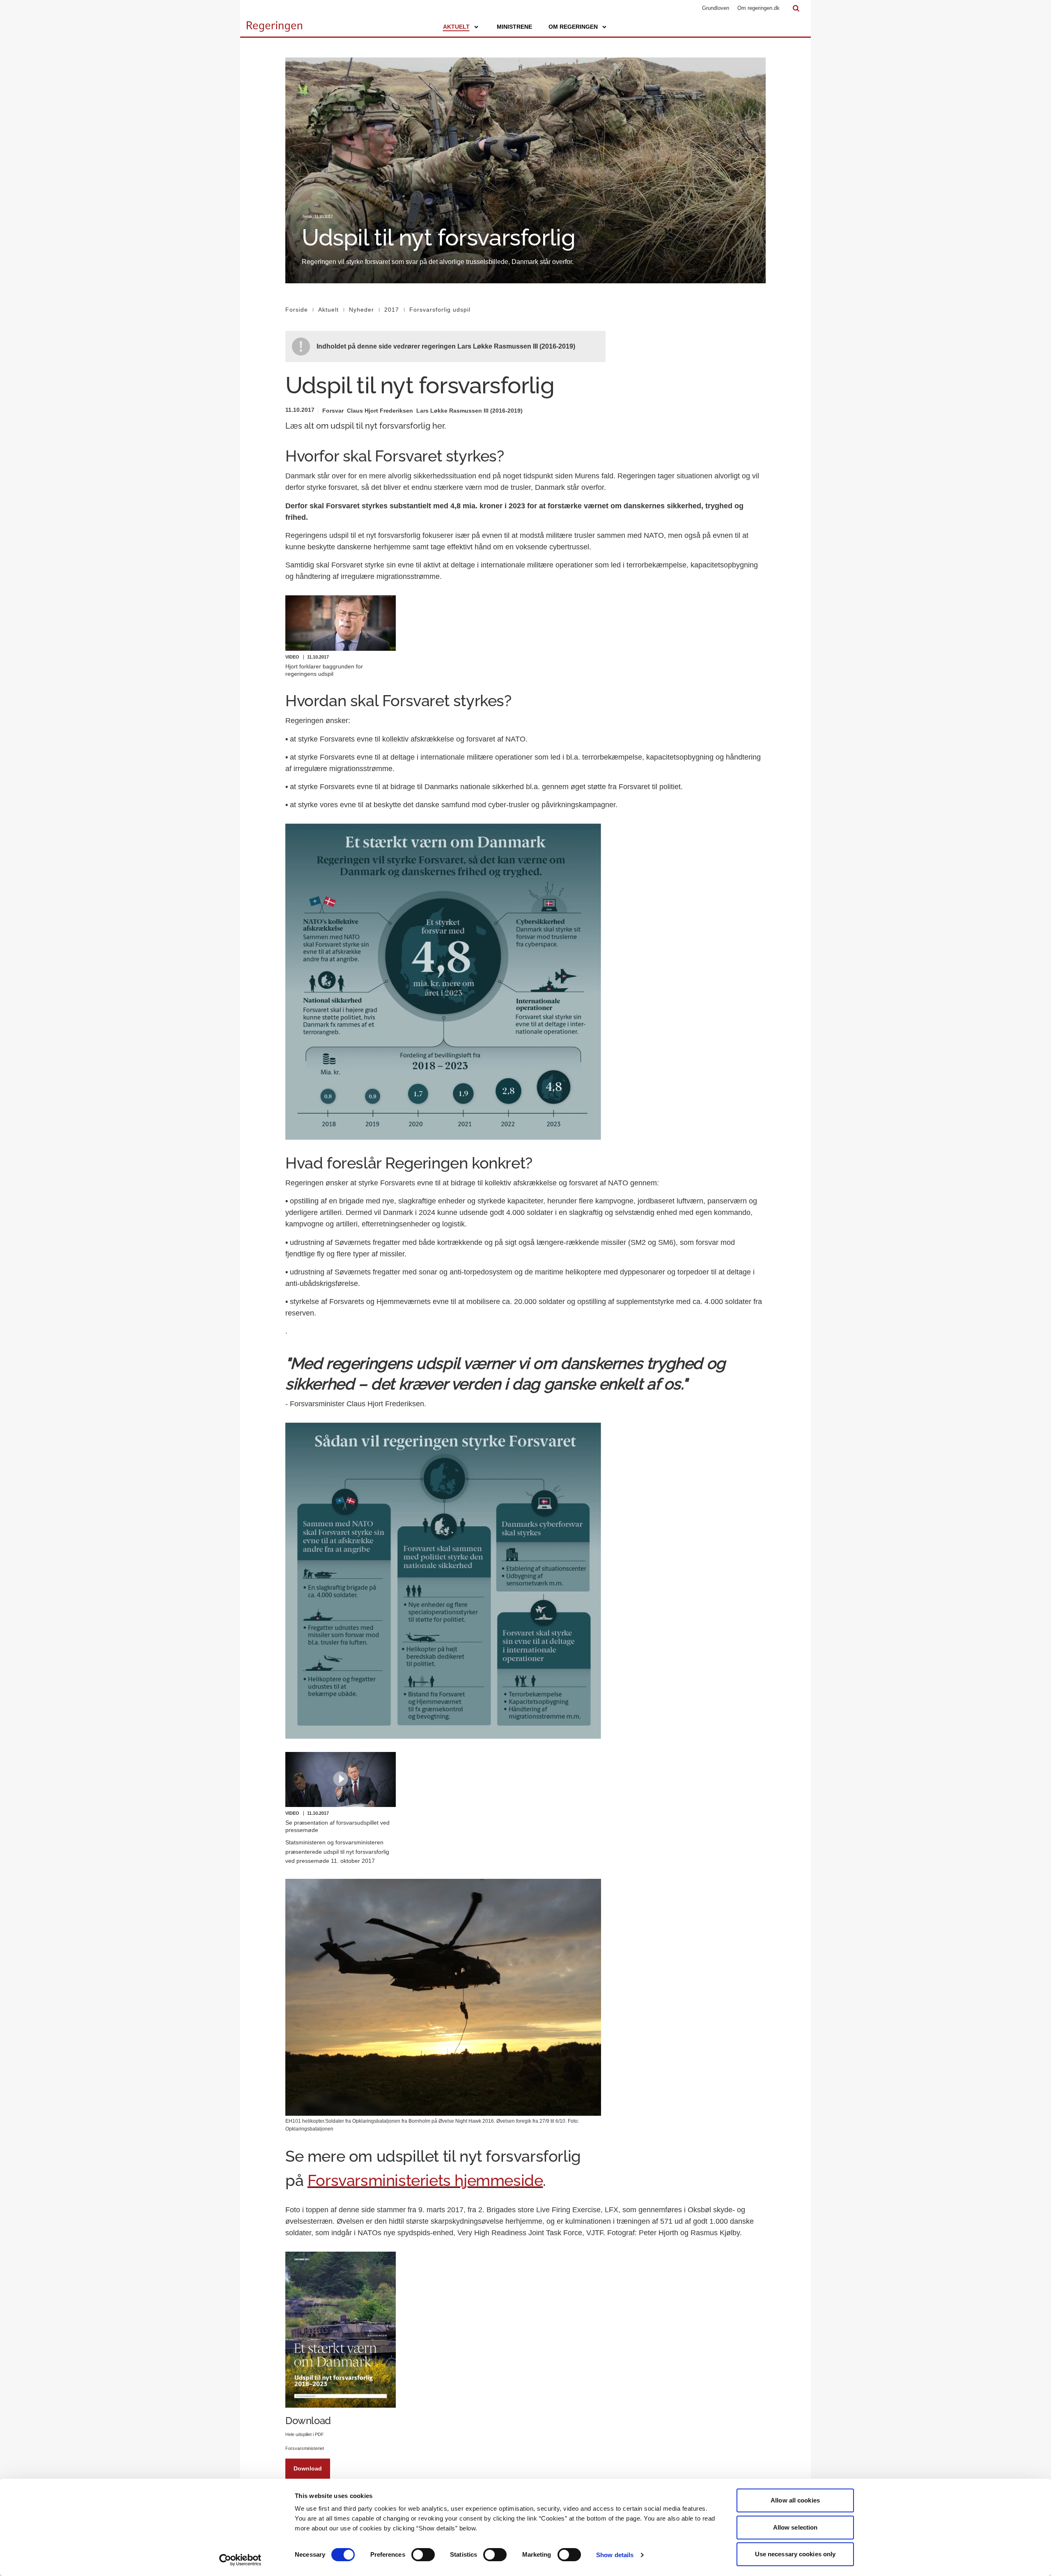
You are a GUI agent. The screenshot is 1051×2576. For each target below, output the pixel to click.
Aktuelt (456, 27)
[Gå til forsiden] (274, 23)
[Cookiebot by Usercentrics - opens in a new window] (240, 2560)
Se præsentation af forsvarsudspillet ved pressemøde (337, 1826)
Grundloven (716, 8)
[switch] (423, 2555)
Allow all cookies (795, 2500)
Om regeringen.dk (758, 8)
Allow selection (795, 2527)
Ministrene (514, 27)
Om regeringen (573, 27)
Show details (615, 2555)
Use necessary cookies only (795, 2554)
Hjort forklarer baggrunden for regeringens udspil (324, 670)
